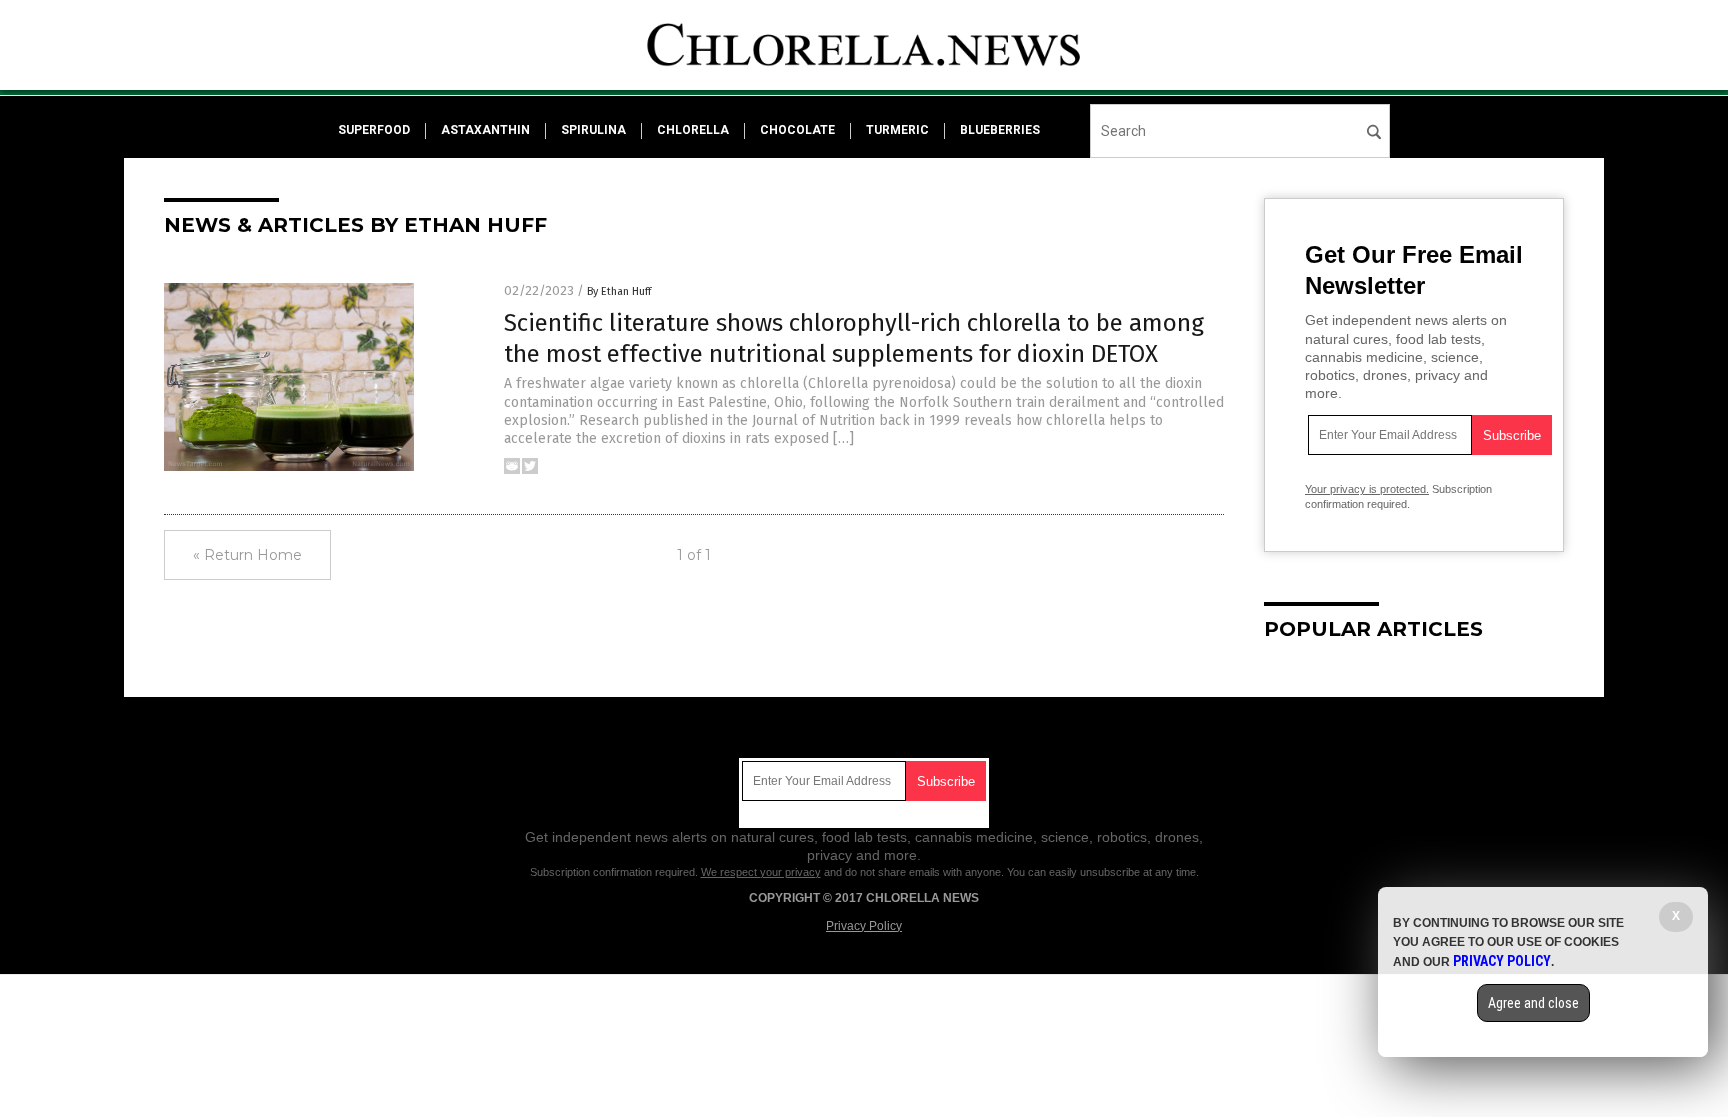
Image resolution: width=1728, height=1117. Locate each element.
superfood (374, 130)
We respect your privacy (761, 872)
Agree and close (1533, 1003)
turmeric (897, 130)
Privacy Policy (864, 926)
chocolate (797, 130)
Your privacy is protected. (1367, 489)
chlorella (693, 130)
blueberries (1000, 130)
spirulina (593, 130)
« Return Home (247, 555)
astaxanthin (485, 130)
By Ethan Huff (619, 291)
